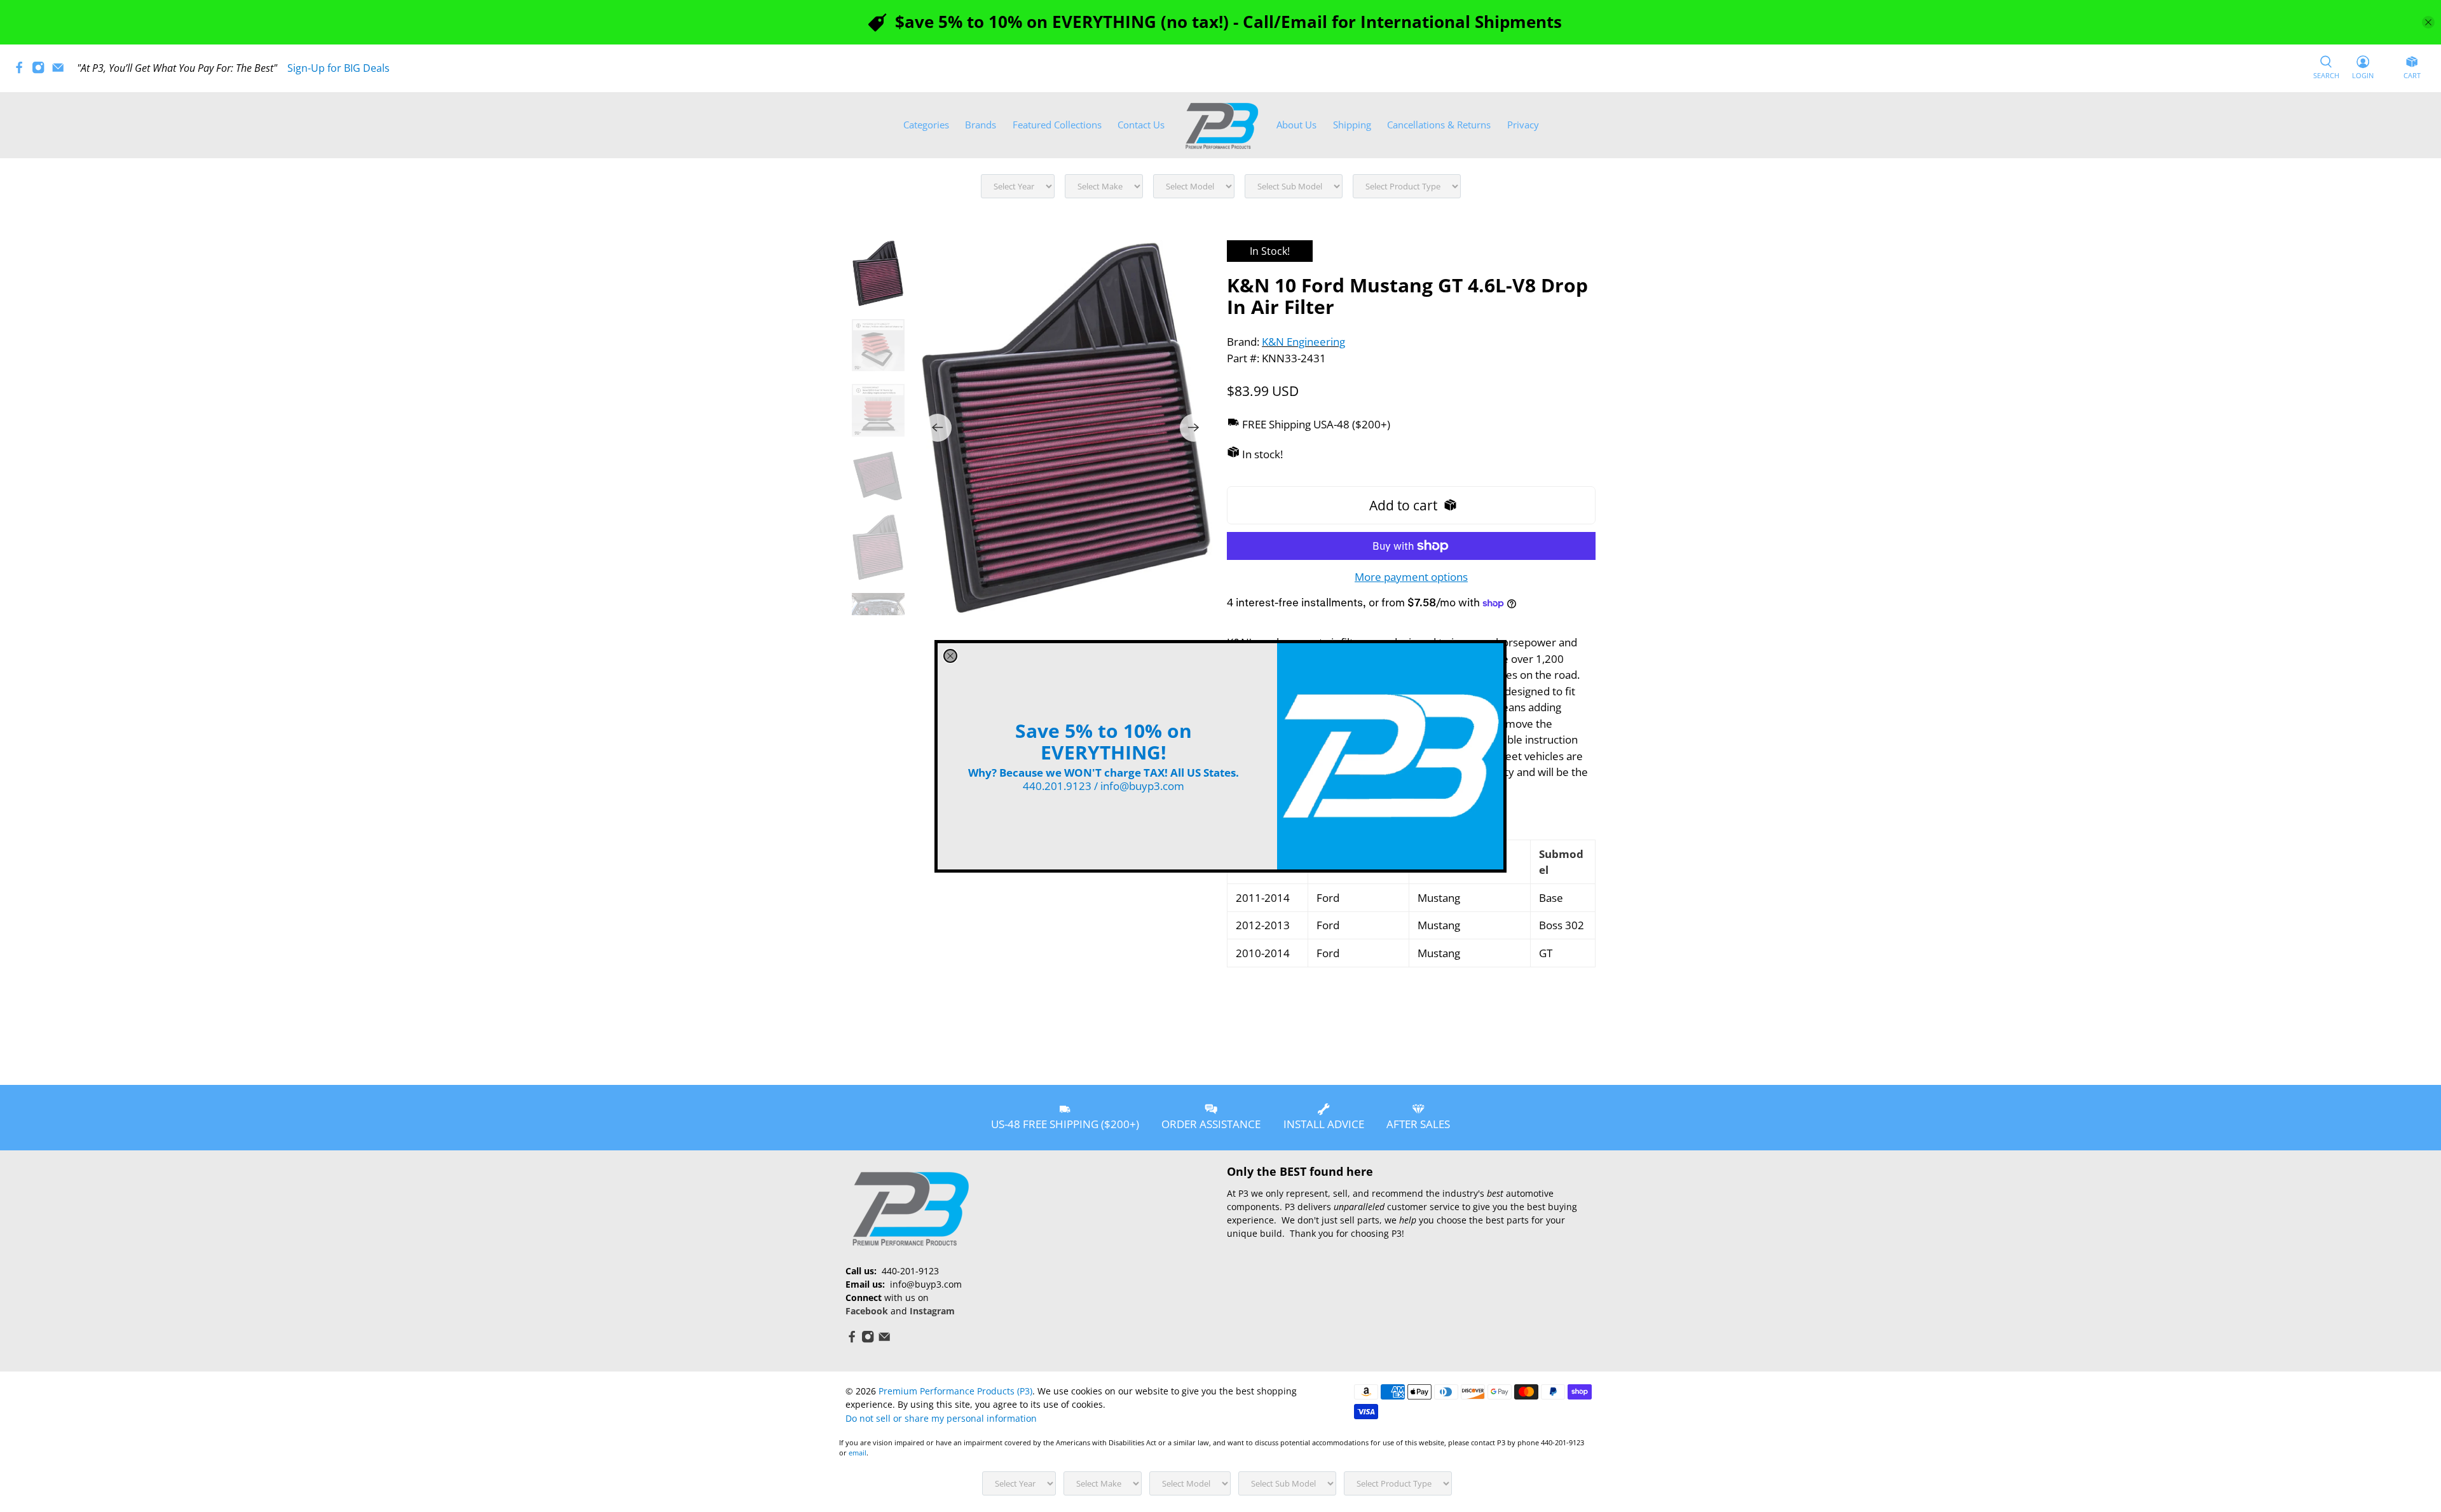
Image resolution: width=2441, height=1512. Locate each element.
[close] (950, 656)
